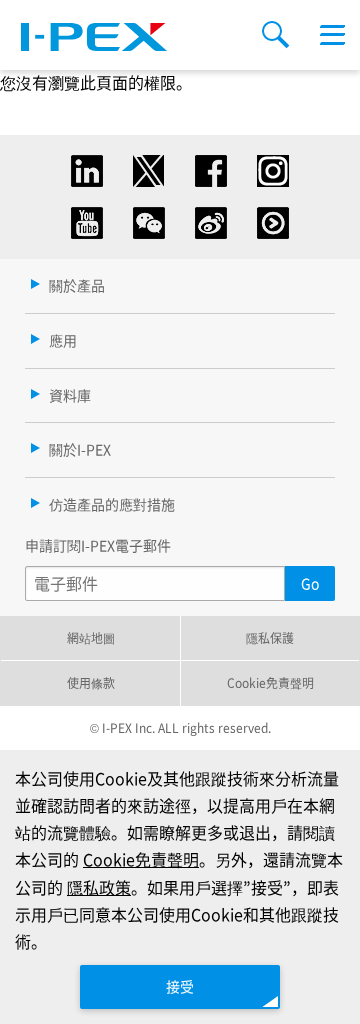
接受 (180, 986)
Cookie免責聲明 (270, 682)
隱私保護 (270, 637)
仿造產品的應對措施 (112, 504)
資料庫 (70, 395)
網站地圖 (91, 637)
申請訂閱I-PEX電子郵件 (98, 545)
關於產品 (77, 285)
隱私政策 (99, 887)
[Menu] (332, 35)
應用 (63, 340)
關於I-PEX (80, 449)
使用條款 (91, 682)
